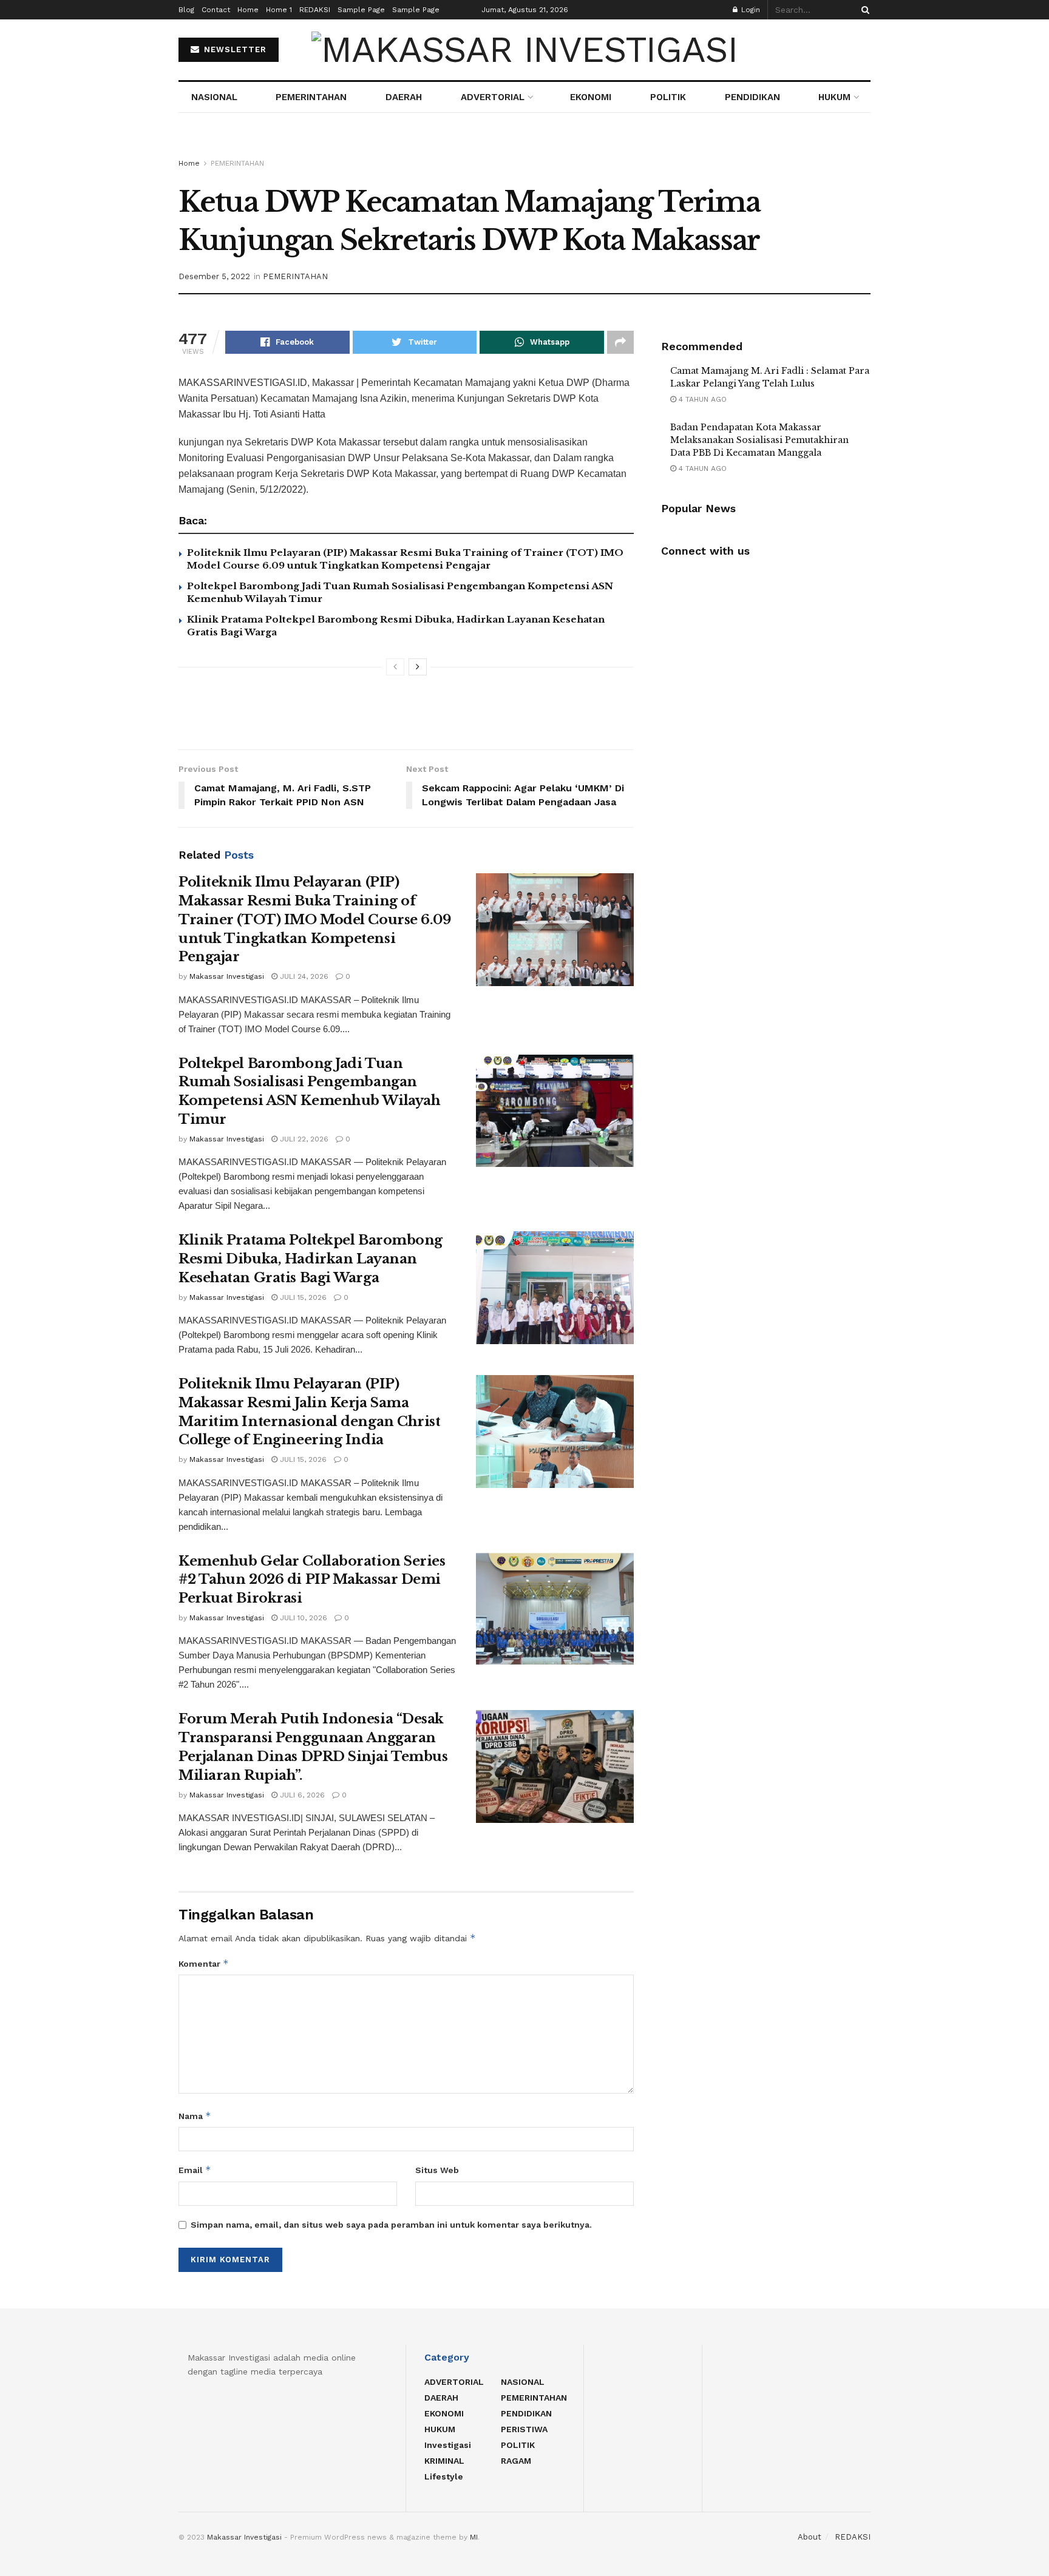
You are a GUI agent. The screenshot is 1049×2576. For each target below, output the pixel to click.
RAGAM (516, 2461)
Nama (195, 2116)
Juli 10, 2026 (302, 1618)
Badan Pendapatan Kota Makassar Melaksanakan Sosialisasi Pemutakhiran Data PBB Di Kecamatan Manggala (759, 440)
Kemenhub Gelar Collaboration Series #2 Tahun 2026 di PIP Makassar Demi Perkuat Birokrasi (312, 1580)
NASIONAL (214, 97)
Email (195, 2170)
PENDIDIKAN (752, 97)
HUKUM (834, 97)
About (810, 2537)
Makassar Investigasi (227, 976)
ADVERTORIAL (493, 97)
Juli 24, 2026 (303, 976)
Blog (186, 10)
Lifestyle (444, 2476)
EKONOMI (591, 97)
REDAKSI (315, 10)
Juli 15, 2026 (302, 1297)
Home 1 (279, 10)
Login (749, 10)
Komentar (204, 1963)
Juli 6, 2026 (301, 1795)
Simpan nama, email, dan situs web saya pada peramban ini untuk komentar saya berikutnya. (391, 2225)
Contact (216, 10)
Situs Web (437, 2170)
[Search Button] (863, 10)
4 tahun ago (701, 399)
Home (248, 10)
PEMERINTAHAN (311, 97)
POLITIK (668, 97)
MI (474, 2537)
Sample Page (361, 10)
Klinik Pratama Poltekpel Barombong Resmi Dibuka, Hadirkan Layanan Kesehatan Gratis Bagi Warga (311, 1259)
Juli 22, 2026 (303, 1139)
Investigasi (448, 2445)
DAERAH (404, 97)
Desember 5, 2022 (214, 276)
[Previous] (395, 667)
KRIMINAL (444, 2461)
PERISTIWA (524, 2429)
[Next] (418, 667)
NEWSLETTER (234, 49)
